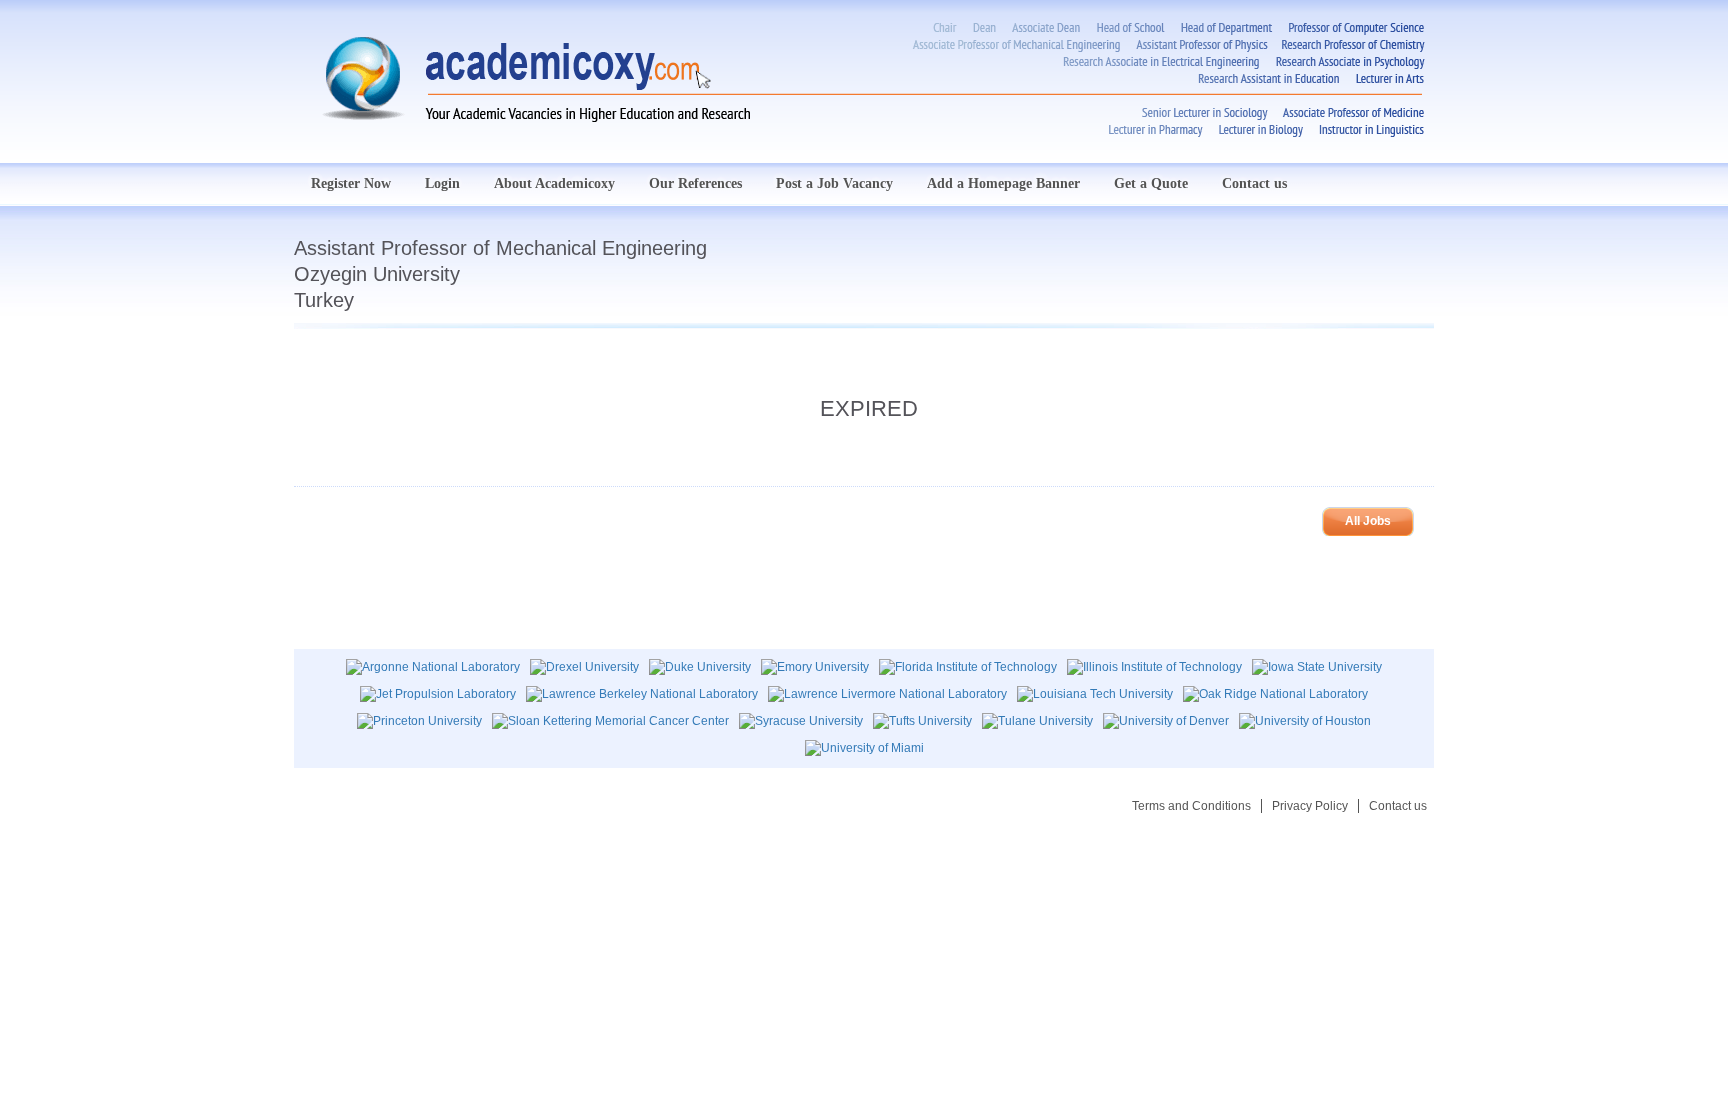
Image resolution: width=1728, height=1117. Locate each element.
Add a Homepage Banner (1003, 183)
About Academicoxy (554, 183)
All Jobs (1368, 521)
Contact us (1254, 183)
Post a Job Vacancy (834, 183)
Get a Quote (1151, 183)
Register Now (351, 183)
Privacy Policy (1310, 806)
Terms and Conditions (1191, 806)
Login (442, 183)
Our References (695, 183)
